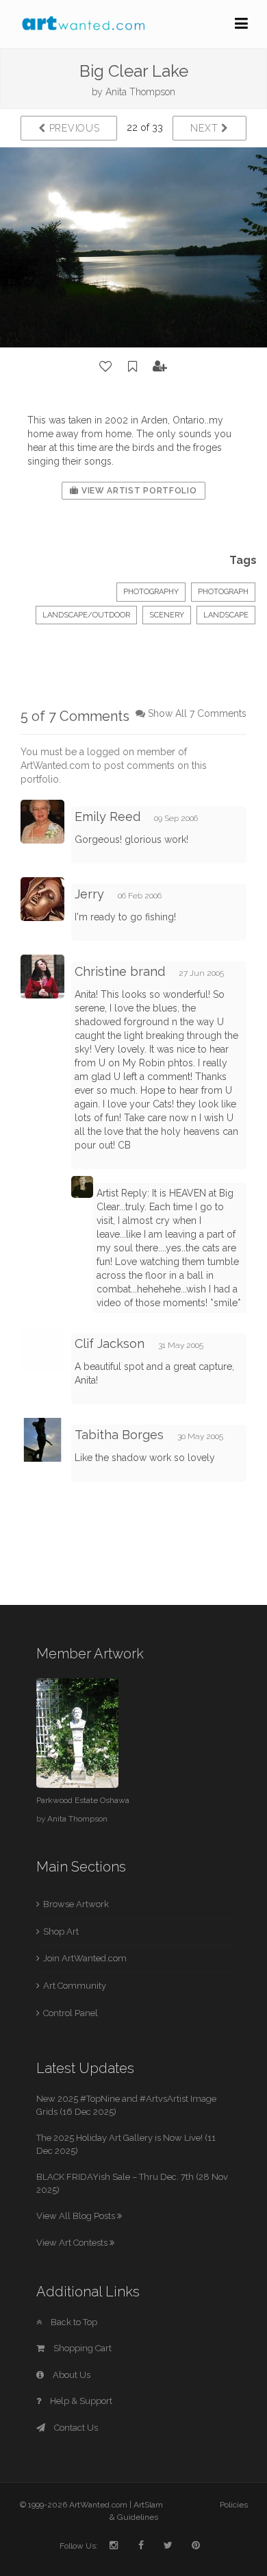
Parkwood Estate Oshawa (83, 1800)
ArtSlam (148, 2505)
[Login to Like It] (106, 367)
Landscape (226, 615)
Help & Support (80, 2401)
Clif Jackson (110, 1344)
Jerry (91, 894)
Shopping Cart (81, 2348)
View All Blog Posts (77, 2216)
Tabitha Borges (119, 1435)
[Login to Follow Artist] (160, 367)
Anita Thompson (140, 92)
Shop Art (61, 1931)
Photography (151, 592)
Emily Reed (107, 817)
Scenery (167, 615)
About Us (71, 2375)
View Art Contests (73, 2243)
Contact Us (75, 2428)
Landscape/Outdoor (86, 615)
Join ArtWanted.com (85, 1958)
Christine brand (120, 971)
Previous (73, 128)
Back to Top (73, 2322)
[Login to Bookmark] (133, 367)
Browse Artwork (76, 1904)
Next (206, 128)
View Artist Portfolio (138, 491)
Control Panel (71, 2013)
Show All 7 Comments (197, 713)
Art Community (75, 1986)
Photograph (223, 592)
